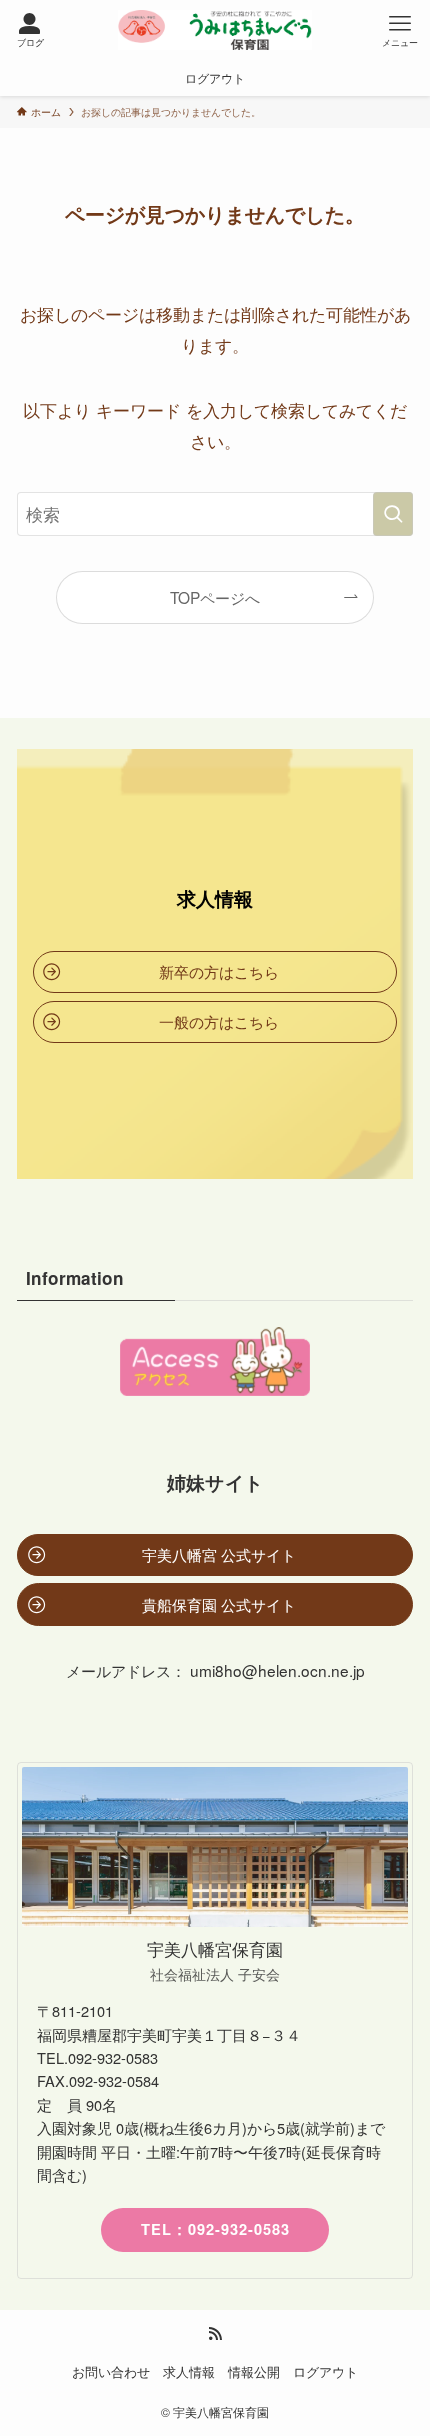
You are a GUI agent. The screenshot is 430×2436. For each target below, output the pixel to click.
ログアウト (325, 2371)
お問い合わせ (111, 2371)
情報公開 (254, 2371)
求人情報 (189, 2371)
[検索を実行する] (393, 514)
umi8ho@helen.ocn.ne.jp (277, 1670)
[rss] (215, 2334)
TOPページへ (215, 597)
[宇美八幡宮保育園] (215, 30)
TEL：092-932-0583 (215, 2229)
